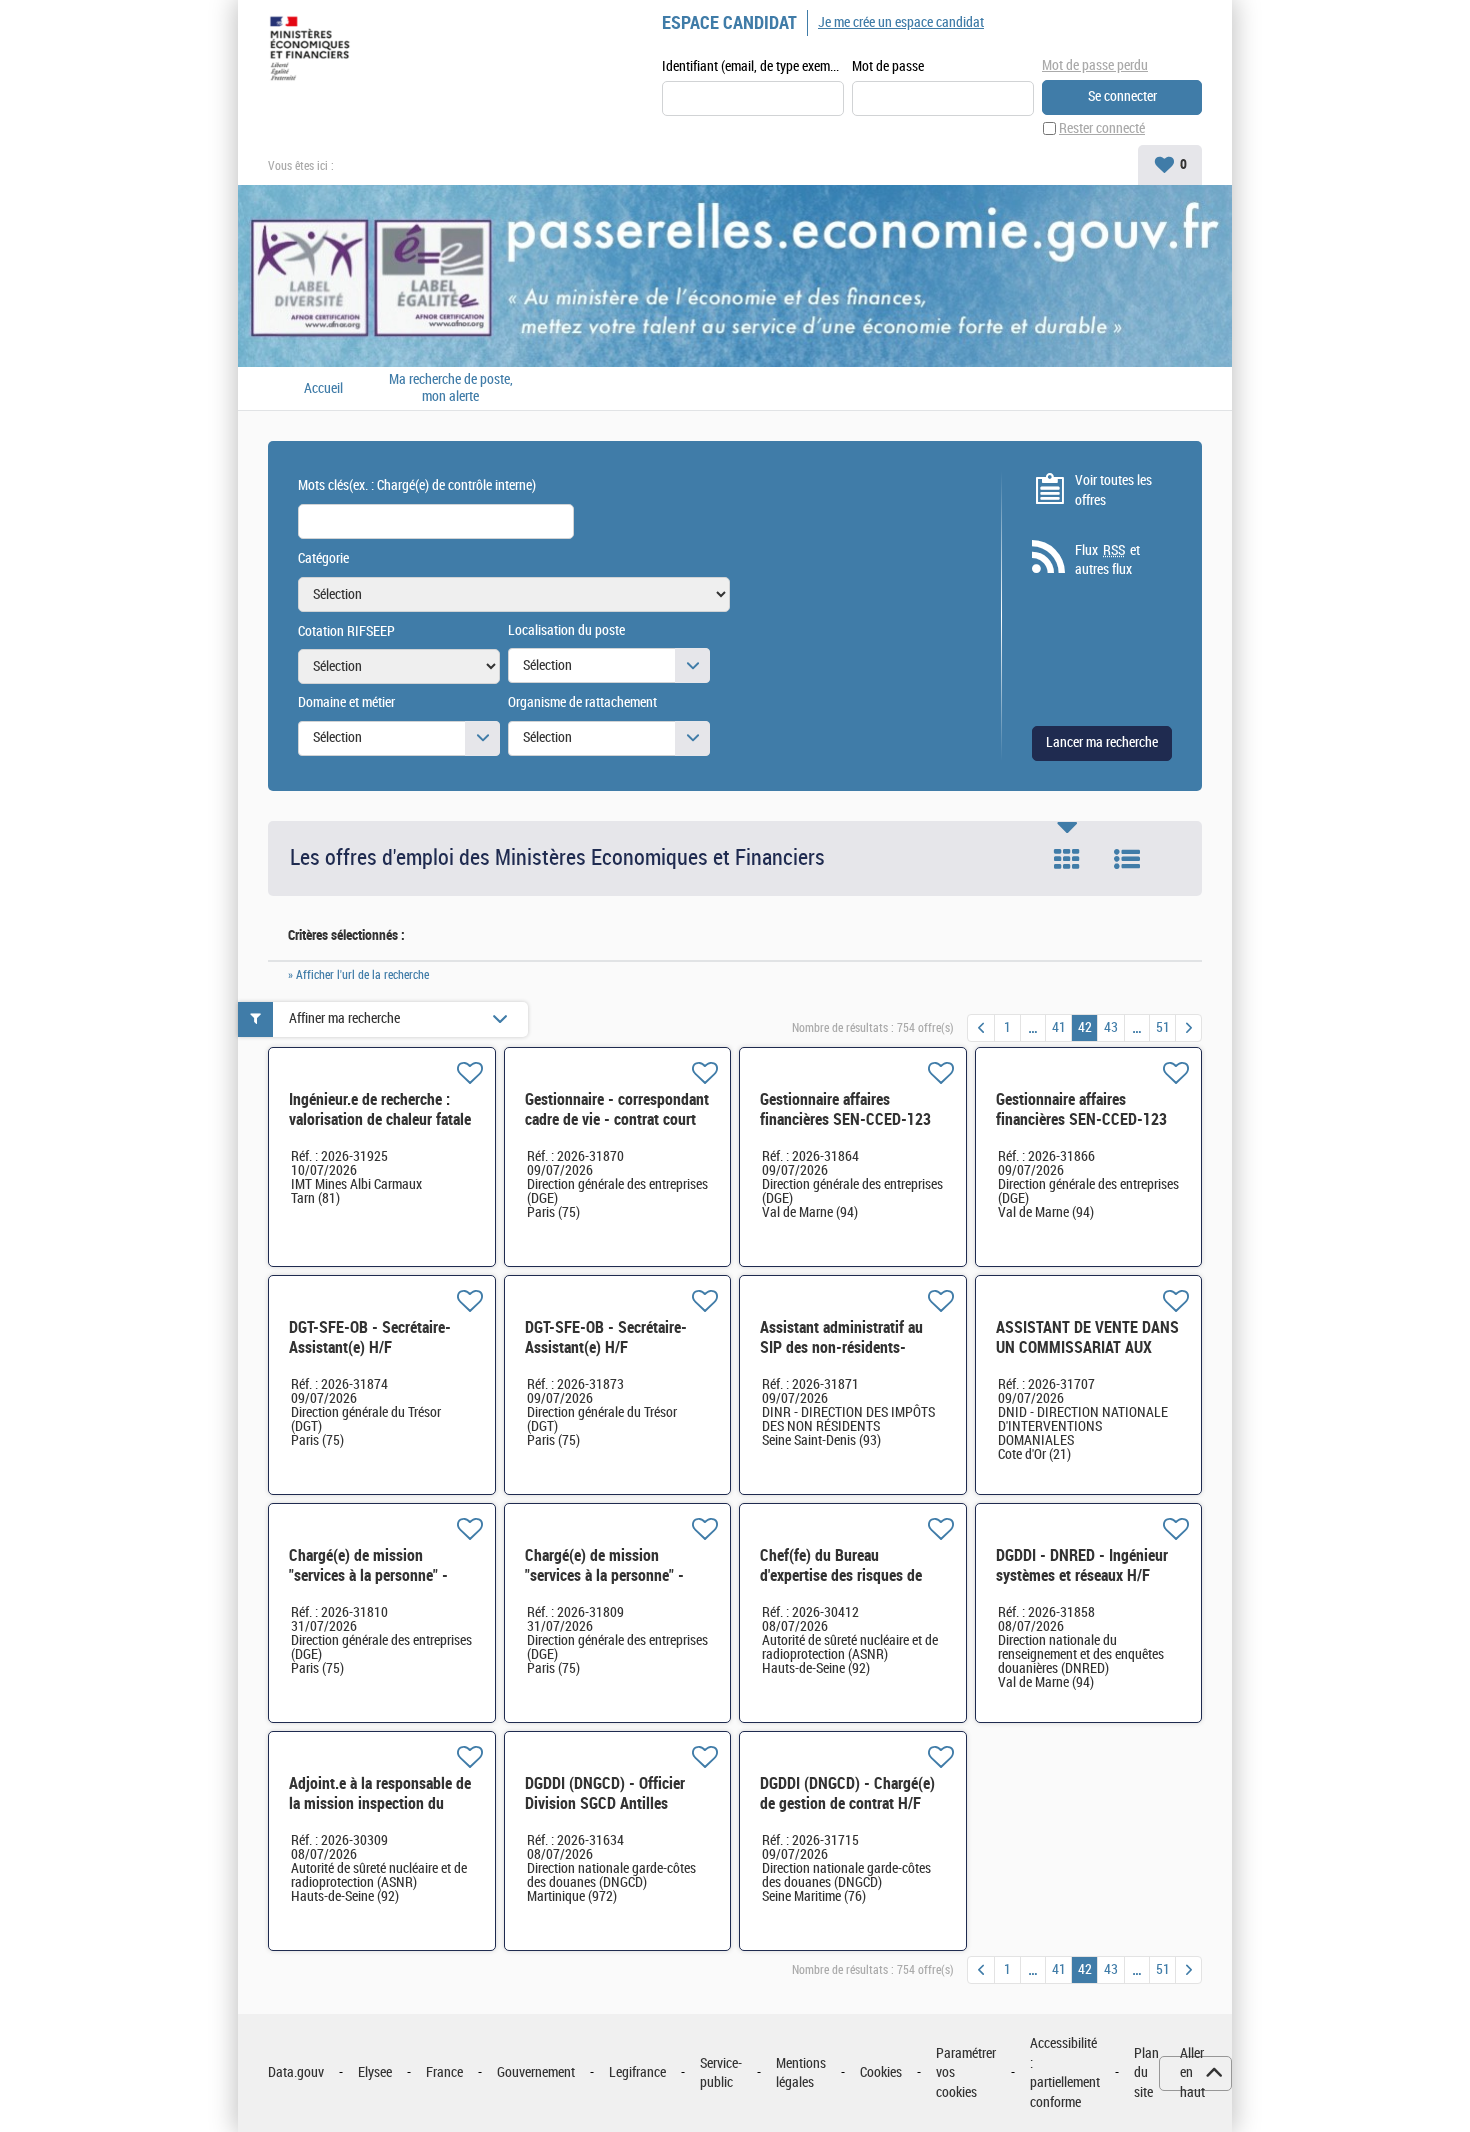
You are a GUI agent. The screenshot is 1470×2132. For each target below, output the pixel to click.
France (444, 2072)
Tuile (1067, 859)
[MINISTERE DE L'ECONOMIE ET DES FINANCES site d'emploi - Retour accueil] (313, 52)
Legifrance (637, 2072)
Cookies (881, 2072)
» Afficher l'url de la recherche (358, 975)
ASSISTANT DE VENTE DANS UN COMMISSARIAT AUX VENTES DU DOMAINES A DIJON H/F (1087, 1357)
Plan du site (1146, 2073)
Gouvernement (536, 2072)
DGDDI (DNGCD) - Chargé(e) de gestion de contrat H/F (847, 1793)
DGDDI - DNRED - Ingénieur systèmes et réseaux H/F (1082, 1565)
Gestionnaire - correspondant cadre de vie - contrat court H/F (617, 1119)
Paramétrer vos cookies (966, 2073)
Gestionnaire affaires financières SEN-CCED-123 (845, 1109)
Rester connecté (1102, 128)
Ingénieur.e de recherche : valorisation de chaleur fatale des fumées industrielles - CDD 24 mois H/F (380, 1129)
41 (1059, 1027)
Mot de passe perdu (1095, 65)
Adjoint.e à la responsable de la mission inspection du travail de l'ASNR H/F (380, 1803)
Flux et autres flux (1107, 560)
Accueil (323, 389)
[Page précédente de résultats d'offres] (981, 1028)
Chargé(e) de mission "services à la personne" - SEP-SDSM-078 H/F (368, 1575)
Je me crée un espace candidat (901, 22)
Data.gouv (296, 2072)
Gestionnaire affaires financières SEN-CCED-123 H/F (1081, 1119)
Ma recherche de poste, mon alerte (451, 388)
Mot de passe (888, 66)
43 (1111, 1027)
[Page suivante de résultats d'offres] (1188, 1028)
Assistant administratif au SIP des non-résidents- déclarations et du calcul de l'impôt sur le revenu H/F (846, 1357)
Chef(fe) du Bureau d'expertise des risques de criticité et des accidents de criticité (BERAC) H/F (846, 1585)
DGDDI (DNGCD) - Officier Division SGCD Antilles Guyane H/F (605, 1803)
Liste (1127, 859)
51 (1163, 1027)
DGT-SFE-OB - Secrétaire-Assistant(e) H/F (370, 1337)
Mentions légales (801, 2073)
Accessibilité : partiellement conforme (1065, 2073)
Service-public (721, 2073)
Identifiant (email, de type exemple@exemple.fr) (753, 66)
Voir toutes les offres (1113, 490)
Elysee (375, 2072)
